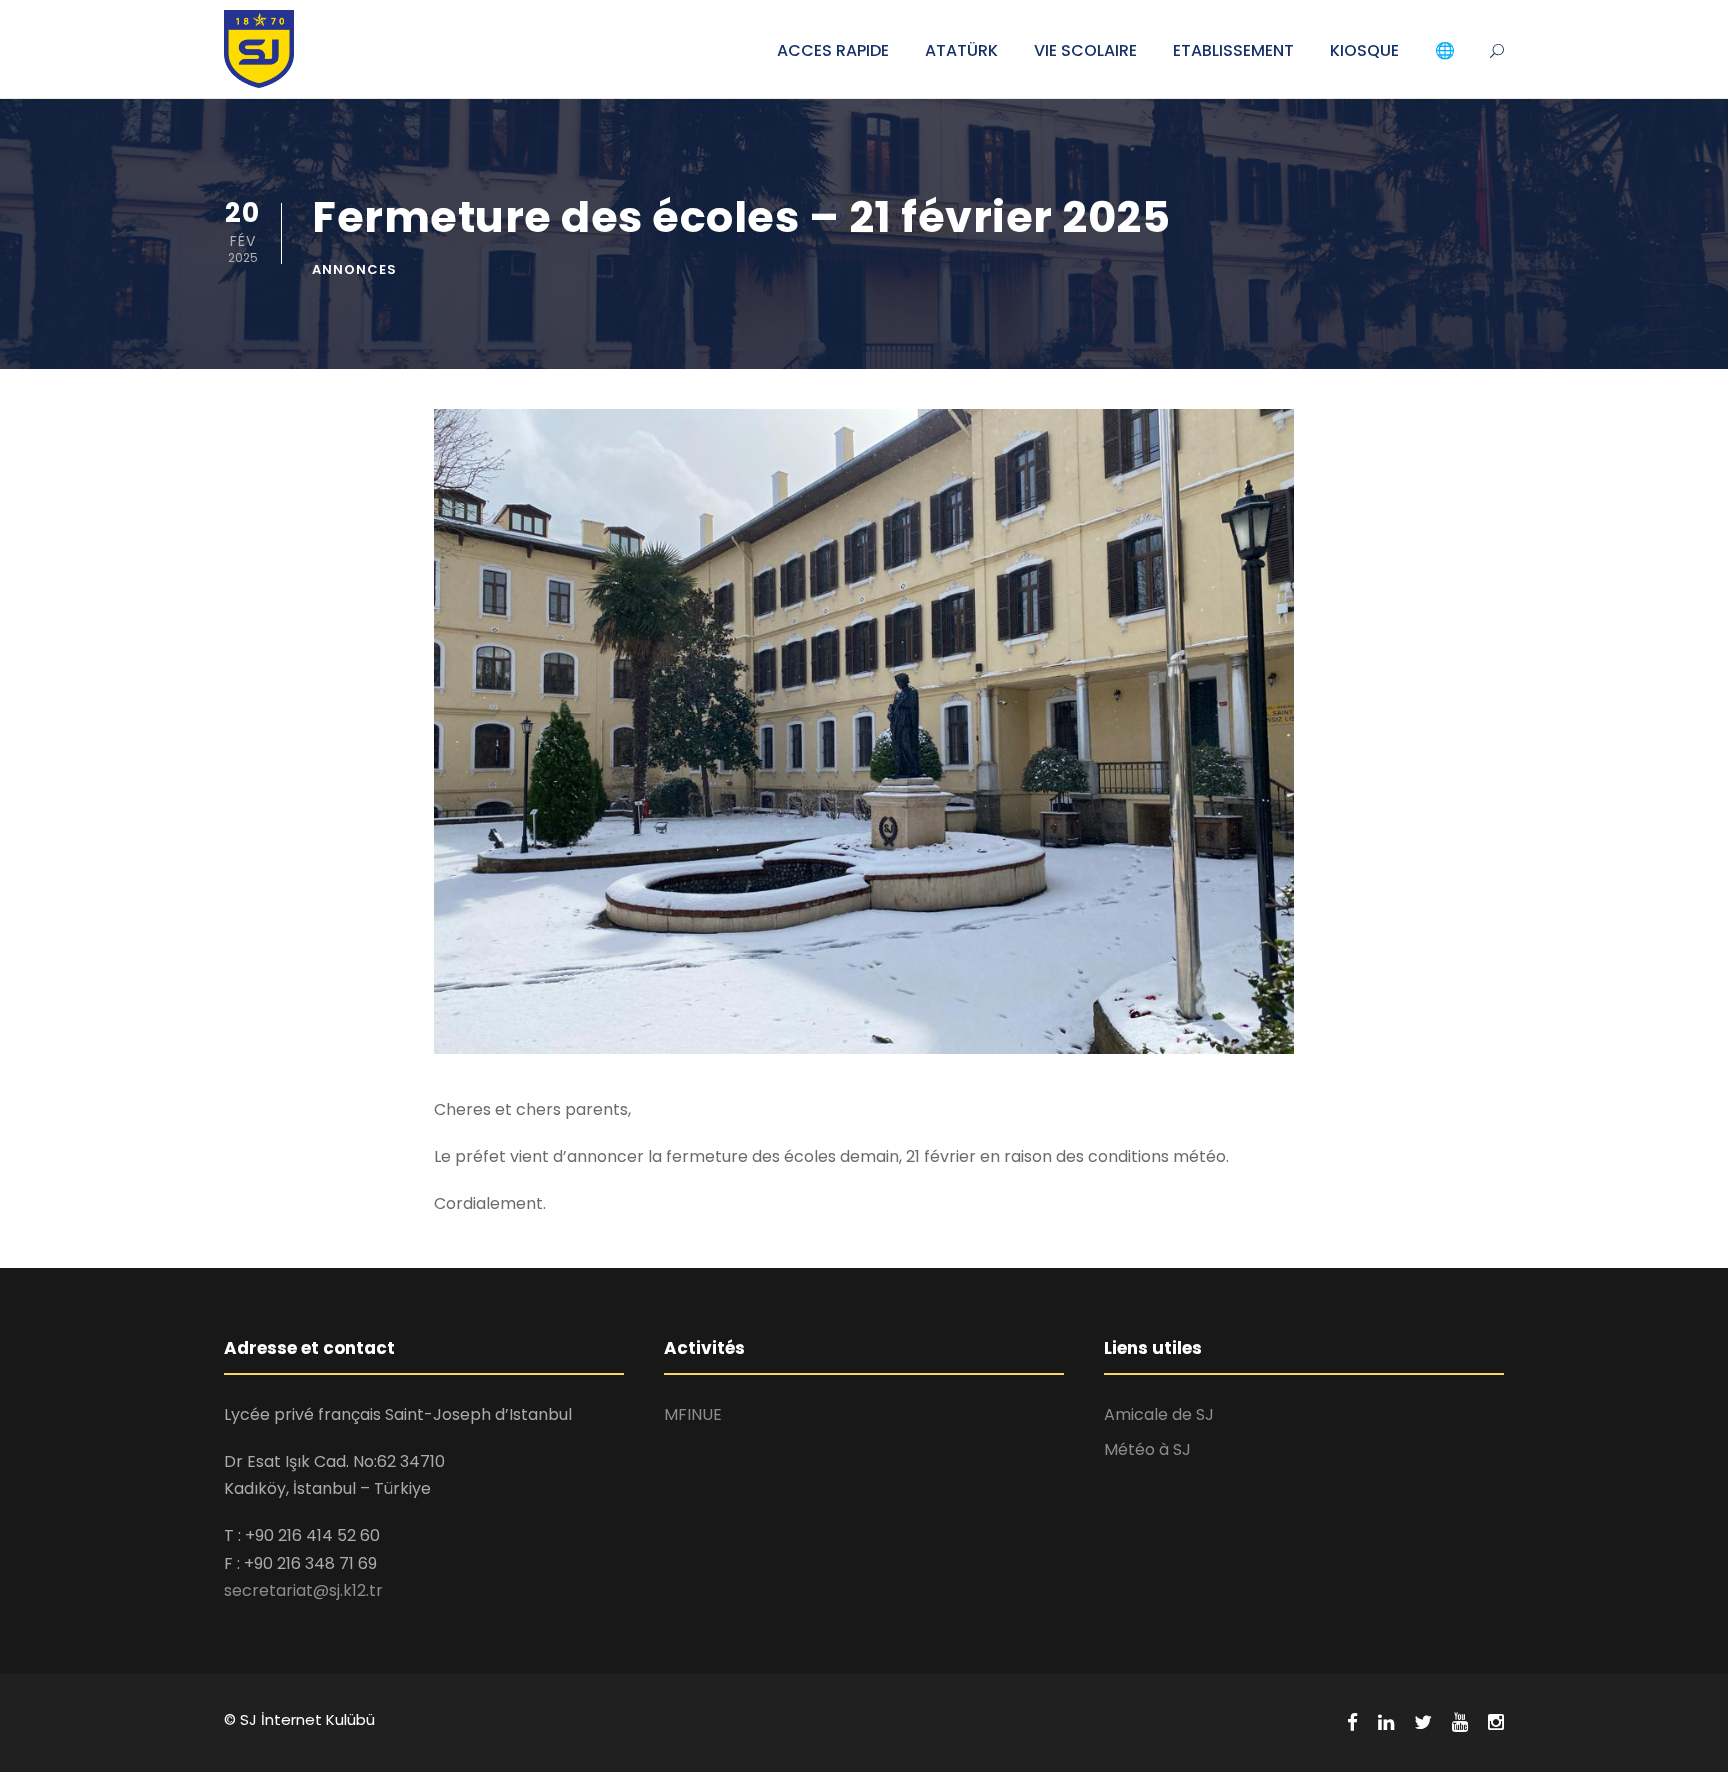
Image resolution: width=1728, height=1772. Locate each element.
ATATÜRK (961, 50)
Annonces (354, 269)
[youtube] (1460, 1723)
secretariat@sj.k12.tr (303, 1590)
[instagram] (1496, 1723)
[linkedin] (1386, 1723)
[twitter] (1423, 1723)
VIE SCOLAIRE (1085, 50)
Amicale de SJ (1159, 1414)
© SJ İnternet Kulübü (299, 1719)
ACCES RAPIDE (833, 50)
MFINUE (693, 1414)
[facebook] (1352, 1723)
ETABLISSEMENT (1233, 50)
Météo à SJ (1147, 1449)
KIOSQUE (1364, 50)
